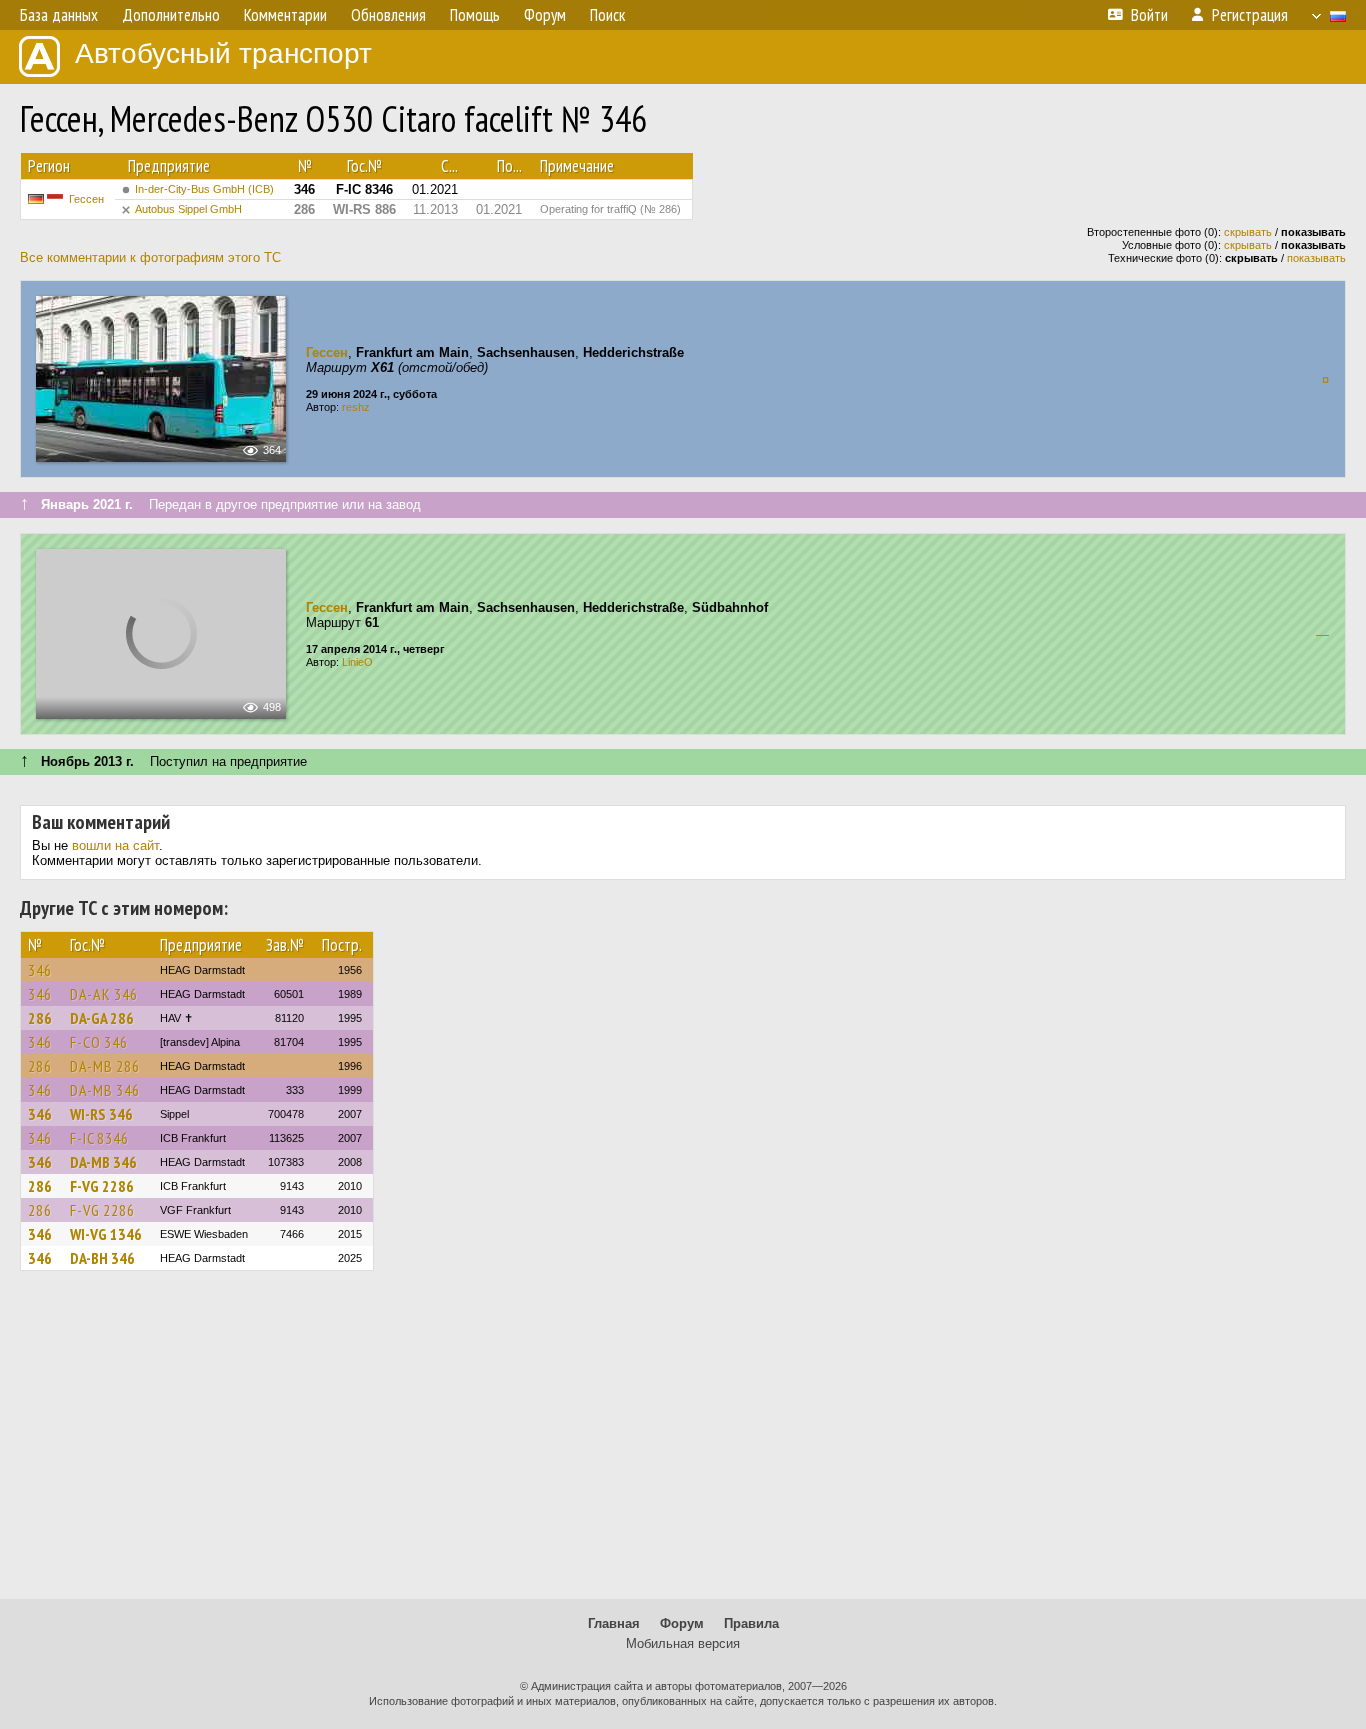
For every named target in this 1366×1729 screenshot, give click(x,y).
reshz (356, 407)
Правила (751, 1623)
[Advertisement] (683, 1444)
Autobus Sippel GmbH (188, 209)
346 (40, 970)
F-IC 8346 (99, 1138)
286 (40, 1018)
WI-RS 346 (101, 1114)
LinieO (357, 662)
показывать (1316, 258)
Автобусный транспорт (223, 53)
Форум (682, 1623)
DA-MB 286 (105, 1066)
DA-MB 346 (105, 1090)
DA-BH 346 (102, 1258)
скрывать (1248, 232)
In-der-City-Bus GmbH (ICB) (204, 189)
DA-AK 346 (104, 994)
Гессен (86, 199)
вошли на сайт (115, 845)
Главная (614, 1623)
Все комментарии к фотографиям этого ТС (150, 257)
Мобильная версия (683, 1643)
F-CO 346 (99, 1042)
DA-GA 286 (102, 1018)
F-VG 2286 (102, 1186)
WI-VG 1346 (106, 1234)
